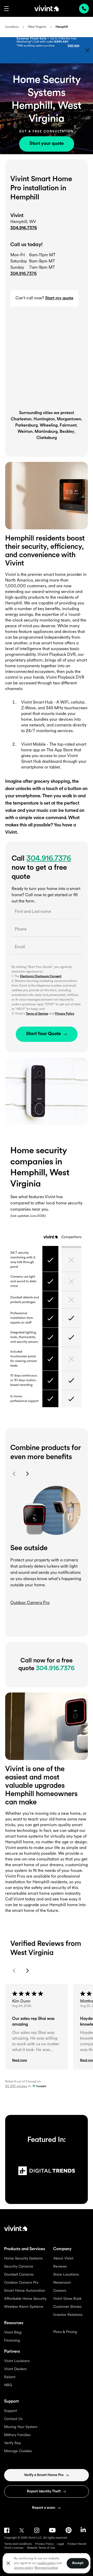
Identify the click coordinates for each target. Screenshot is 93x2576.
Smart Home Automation (25, 2291)
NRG (8, 2385)
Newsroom (62, 2283)
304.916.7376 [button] (24, 274)
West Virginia (37, 27)
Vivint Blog (13, 2333)
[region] (47, 2563)
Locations (12, 27)
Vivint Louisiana (17, 2361)
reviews (16, 2086)
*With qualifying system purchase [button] (36, 46)
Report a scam (44, 2508)
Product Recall (77, 2544)
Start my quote (59, 298)
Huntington (44, 419)
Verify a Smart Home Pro (44, 2475)
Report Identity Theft (44, 2491)
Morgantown (69, 419)
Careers (60, 2291)
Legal (61, 2544)
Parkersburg (26, 426)
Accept (78, 2563)
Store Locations (66, 2275)
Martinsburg (46, 432)
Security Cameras (19, 2267)
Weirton (25, 432)
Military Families (17, 2435)
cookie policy (47, 2563)
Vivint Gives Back (67, 2299)
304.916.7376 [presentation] (84, 9)
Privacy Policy (65, 1014)
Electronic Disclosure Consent (41, 976)
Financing (12, 2341)
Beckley (67, 432)
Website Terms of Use (41, 2548)
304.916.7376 (24, 228)
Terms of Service (37, 1014)
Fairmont (68, 426)
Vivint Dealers (15, 2369)
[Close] (8, 2563)
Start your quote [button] (47, 144)
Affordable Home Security (25, 2299)
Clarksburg (47, 438)
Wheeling (49, 426)
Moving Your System (21, 2427)
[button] (6, 9)
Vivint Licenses (14, 2548)
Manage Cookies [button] (46, 2568)
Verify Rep (13, 2443)
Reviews (60, 2267)
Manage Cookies (18, 2451)
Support (11, 2411)
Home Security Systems (23, 2259)
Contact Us (13, 2419)
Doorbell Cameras (19, 2275)
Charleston (21, 419)
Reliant (10, 2377)
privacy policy (23, 2568)
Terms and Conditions (18, 2544)
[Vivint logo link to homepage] (47, 8)
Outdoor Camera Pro (21, 2283)
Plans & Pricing (65, 2332)
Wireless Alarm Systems (24, 2307)
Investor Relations (68, 2315)
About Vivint (63, 2259)
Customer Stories (67, 2307)
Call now (73, 46)
